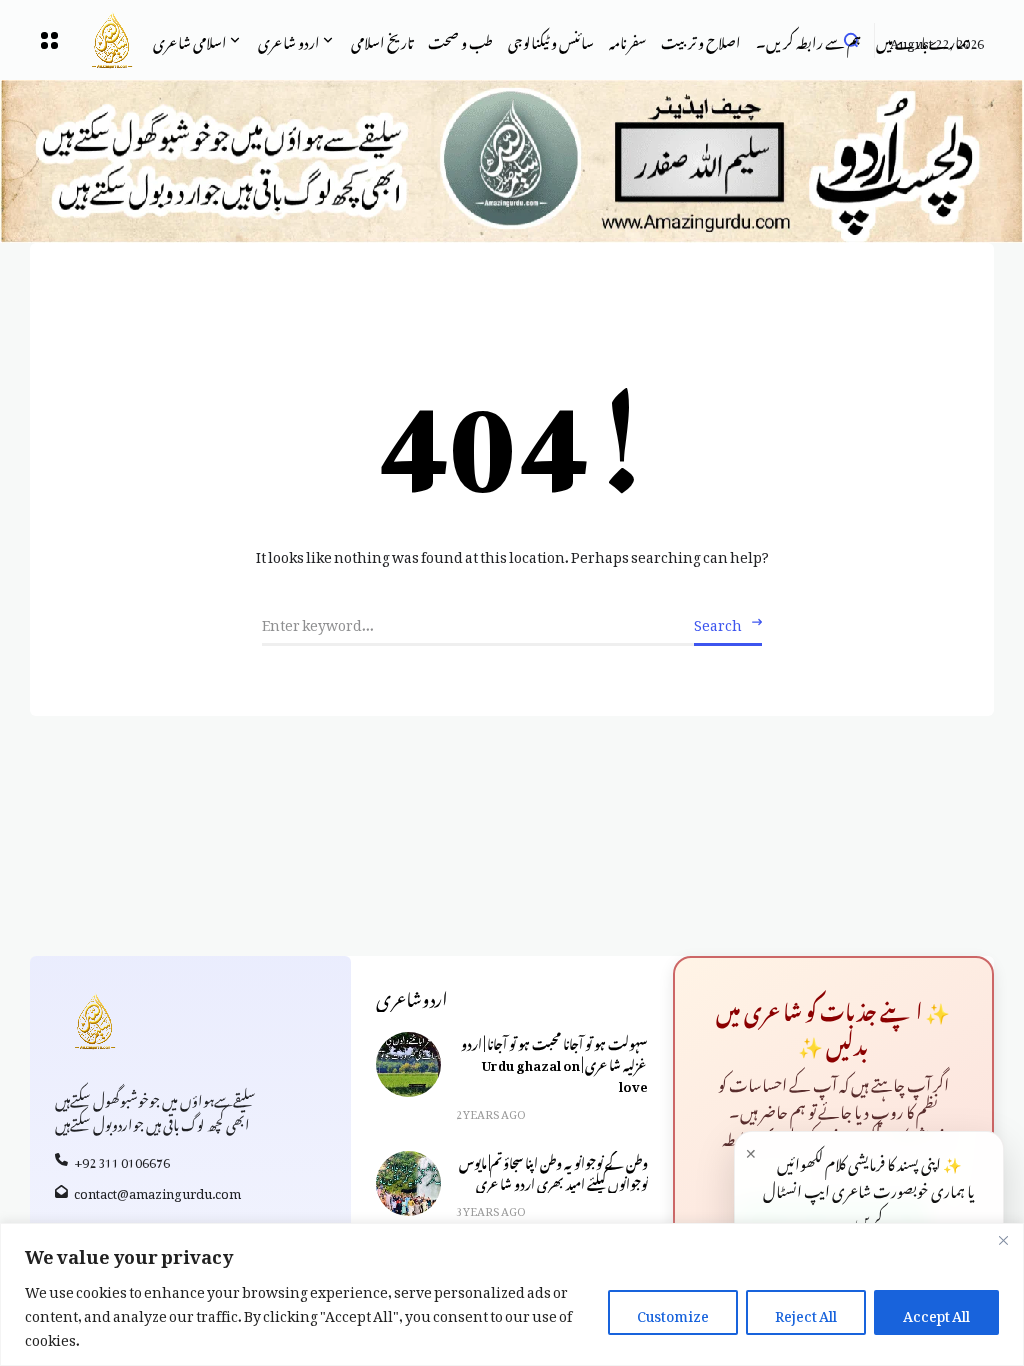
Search (718, 621)
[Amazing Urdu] (97, 40)
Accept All (936, 1312)
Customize (673, 1312)
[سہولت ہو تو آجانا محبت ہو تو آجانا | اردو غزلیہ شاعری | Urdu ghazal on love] (408, 1064)
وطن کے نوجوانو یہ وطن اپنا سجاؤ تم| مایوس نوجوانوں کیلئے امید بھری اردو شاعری (553, 1171)
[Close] (1003, 1240)
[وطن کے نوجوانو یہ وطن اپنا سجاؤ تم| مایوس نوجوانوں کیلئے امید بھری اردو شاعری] (408, 1183)
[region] (512, 1294)
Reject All (806, 1312)
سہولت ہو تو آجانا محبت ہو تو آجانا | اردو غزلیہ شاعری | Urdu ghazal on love (554, 1063)
